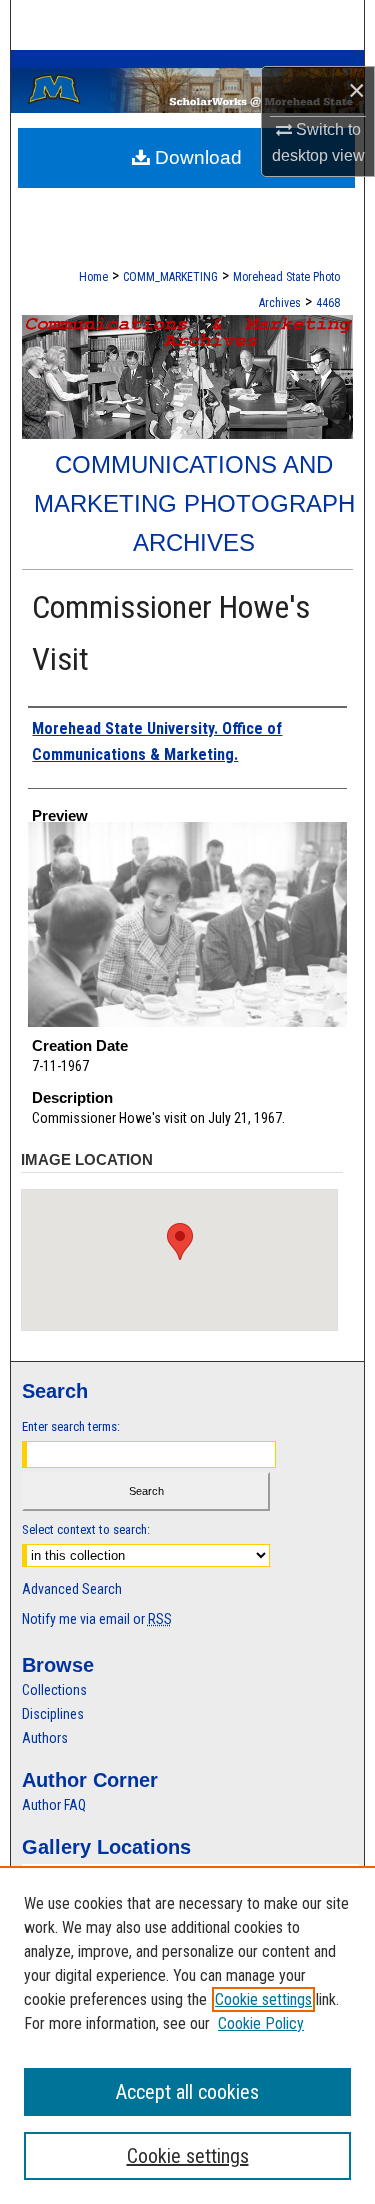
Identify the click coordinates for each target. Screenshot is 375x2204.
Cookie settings (263, 1999)
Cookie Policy (261, 2023)
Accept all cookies (187, 2092)
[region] (187, 2035)
